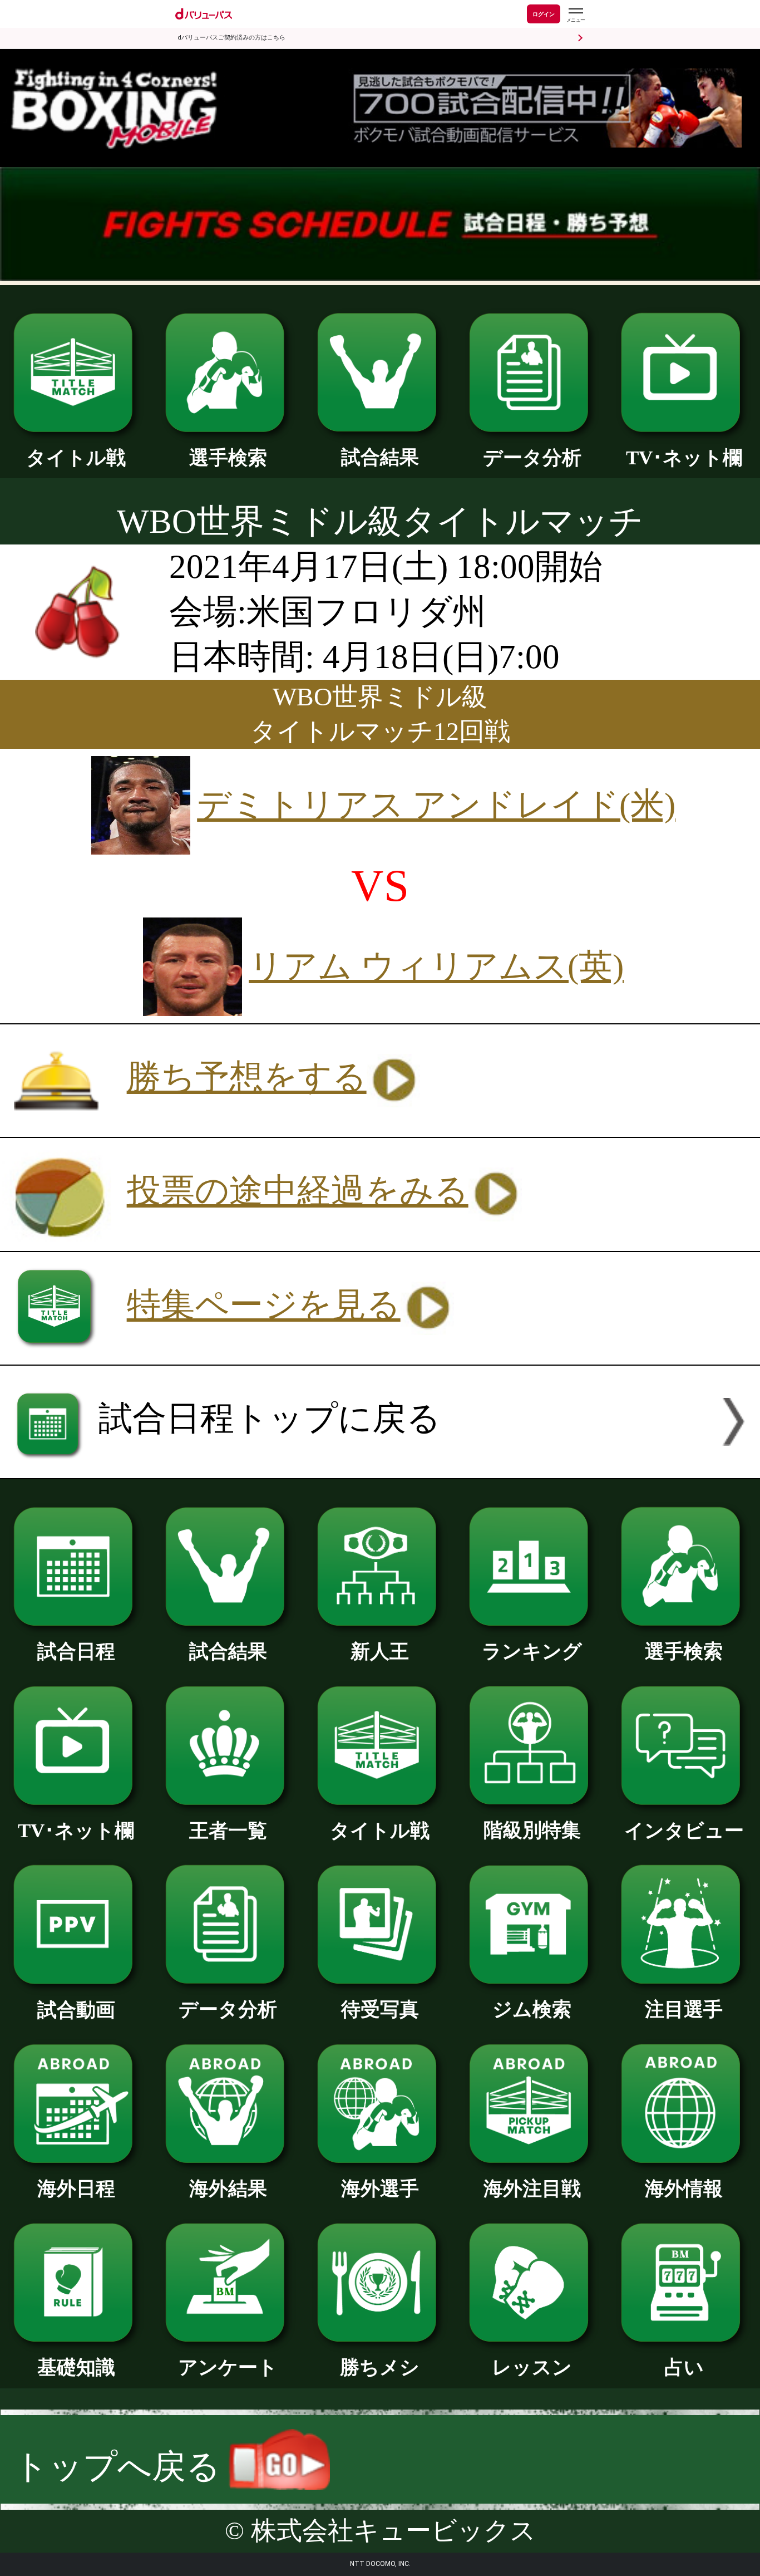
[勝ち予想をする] (324, 1125)
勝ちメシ (380, 2367)
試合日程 (76, 1651)
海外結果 (228, 2189)
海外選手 (380, 2189)
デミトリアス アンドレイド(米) (436, 805)
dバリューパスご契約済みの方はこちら (231, 38)
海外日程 (76, 2189)
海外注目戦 (532, 2189)
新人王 (380, 1651)
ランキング (532, 1651)
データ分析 (532, 458)
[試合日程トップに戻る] (380, 1467)
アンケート (228, 2367)
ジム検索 (532, 2009)
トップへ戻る (121, 2467)
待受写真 (380, 2009)
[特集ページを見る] (380, 1353)
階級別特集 (532, 1830)
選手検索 (228, 458)
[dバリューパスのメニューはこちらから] (575, 15)
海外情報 (684, 2189)
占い (684, 2367)
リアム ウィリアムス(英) (436, 966)
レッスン (532, 2367)
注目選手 (684, 2009)
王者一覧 (228, 1831)
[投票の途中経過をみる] (380, 1240)
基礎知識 (76, 2367)
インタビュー (684, 1831)
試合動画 (76, 2010)
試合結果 (380, 457)
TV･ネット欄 (684, 458)
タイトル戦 (76, 458)
